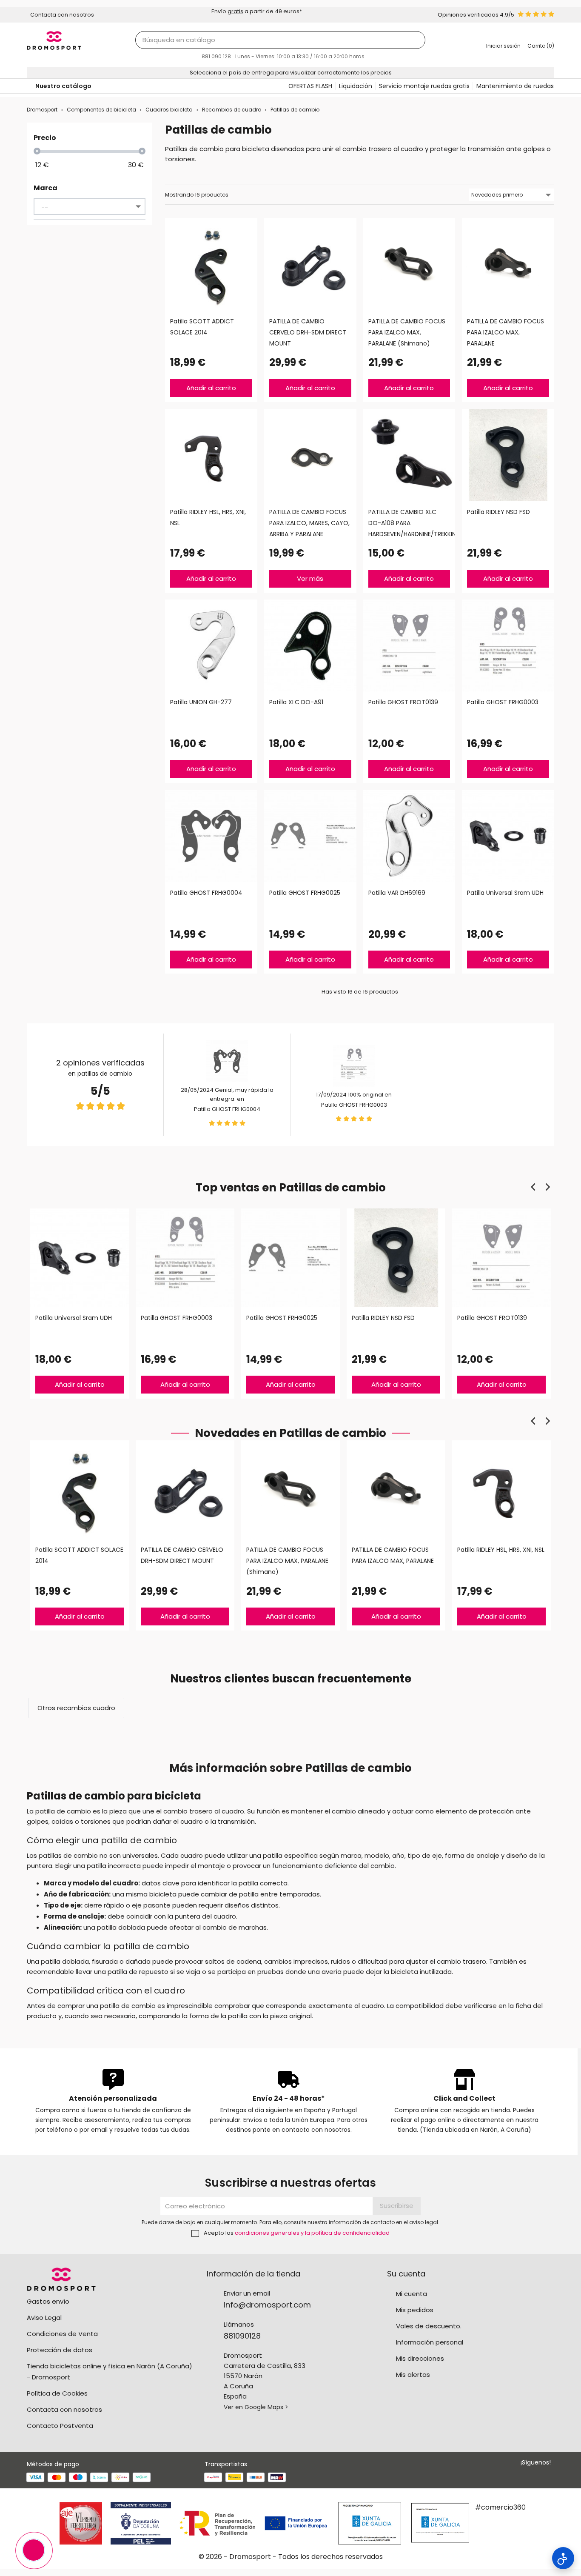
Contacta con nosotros (64, 2409)
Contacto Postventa (60, 2426)
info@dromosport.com (267, 2305)
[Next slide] (547, 1187)
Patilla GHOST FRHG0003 (354, 1105)
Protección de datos (60, 2350)
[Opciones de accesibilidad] (563, 2558)
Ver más (310, 578)
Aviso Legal (44, 2318)
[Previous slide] (534, 1187)
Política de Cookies (57, 2393)
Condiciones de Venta (62, 2334)
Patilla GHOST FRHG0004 (227, 1109)
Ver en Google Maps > (256, 2407)
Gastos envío (48, 2301)
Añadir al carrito (211, 388)
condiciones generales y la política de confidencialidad (312, 2233)
